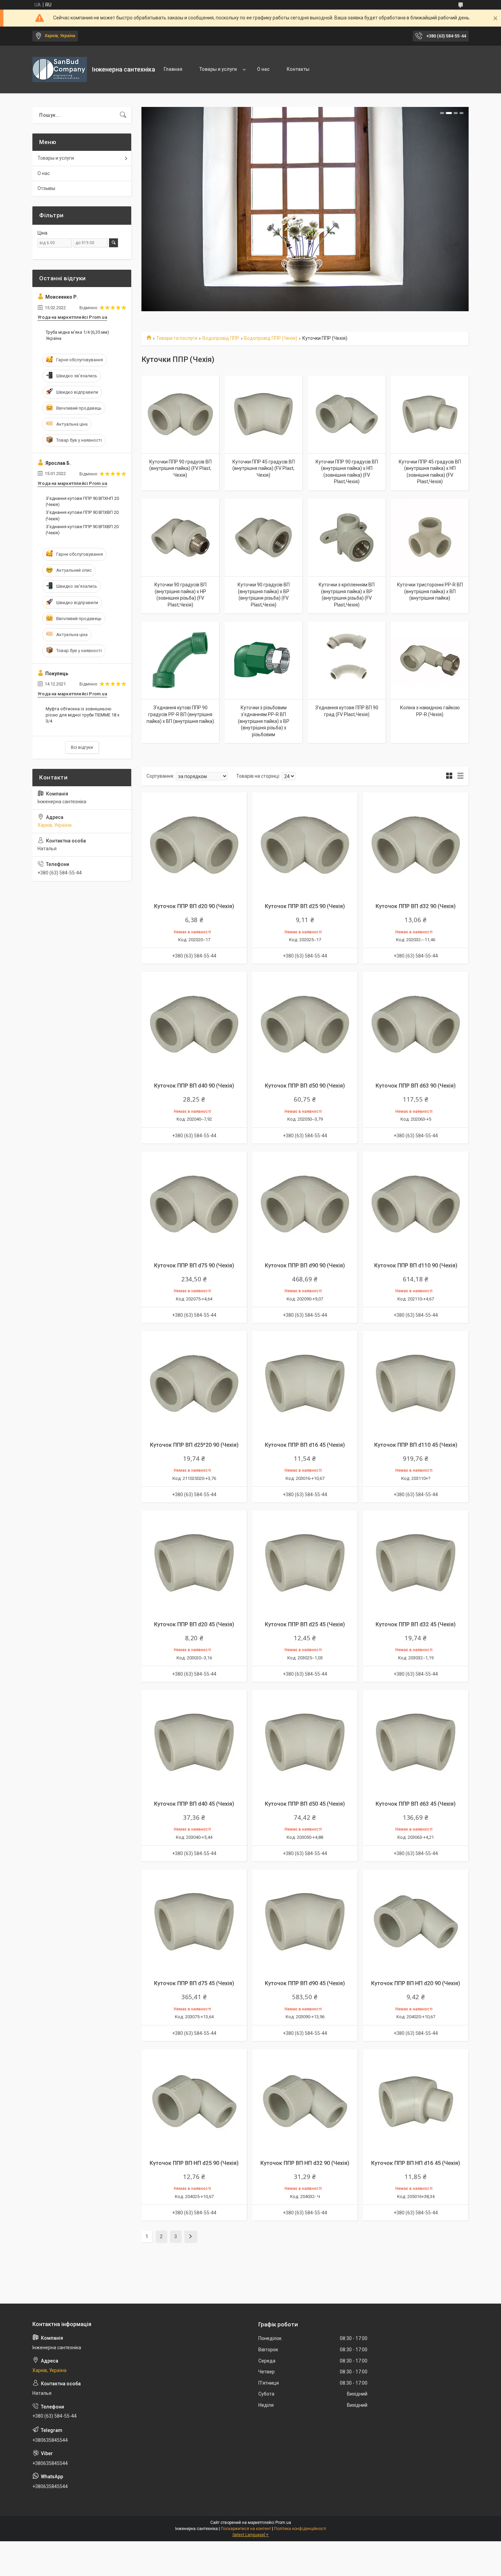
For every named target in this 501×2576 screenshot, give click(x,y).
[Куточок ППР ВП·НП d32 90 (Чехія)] (305, 2102)
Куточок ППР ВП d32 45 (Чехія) (416, 1624)
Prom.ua (283, 2523)
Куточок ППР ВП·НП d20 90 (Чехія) (416, 1983)
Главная (173, 69)
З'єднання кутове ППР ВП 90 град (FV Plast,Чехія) (347, 711)
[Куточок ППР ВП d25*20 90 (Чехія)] (194, 1384)
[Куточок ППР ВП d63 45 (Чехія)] (416, 1743)
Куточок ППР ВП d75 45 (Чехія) (194, 1983)
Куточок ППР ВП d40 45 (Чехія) (194, 1804)
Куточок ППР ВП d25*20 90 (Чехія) (194, 1445)
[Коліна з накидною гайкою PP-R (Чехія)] (430, 660)
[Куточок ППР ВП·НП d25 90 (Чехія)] (194, 2102)
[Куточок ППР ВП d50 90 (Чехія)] (305, 1024)
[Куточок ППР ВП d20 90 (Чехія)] (194, 845)
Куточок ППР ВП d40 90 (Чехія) (194, 1086)
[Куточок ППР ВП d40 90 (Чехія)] (194, 1024)
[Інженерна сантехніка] (60, 69)
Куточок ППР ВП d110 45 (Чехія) (416, 1445)
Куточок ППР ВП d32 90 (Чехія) (416, 906)
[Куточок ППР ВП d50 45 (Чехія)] (305, 1743)
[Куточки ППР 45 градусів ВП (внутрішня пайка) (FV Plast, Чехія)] (263, 414)
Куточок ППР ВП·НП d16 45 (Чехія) (416, 2163)
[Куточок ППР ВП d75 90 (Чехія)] (194, 1204)
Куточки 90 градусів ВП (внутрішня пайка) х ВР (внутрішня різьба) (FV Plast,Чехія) (264, 595)
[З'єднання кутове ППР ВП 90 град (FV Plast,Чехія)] (347, 660)
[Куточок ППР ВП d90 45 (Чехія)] (305, 1922)
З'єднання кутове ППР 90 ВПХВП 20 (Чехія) (82, 515)
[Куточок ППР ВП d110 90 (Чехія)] (416, 1204)
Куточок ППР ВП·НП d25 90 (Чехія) (194, 2163)
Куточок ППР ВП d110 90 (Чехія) (416, 1266)
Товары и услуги (218, 69)
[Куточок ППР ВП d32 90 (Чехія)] (416, 845)
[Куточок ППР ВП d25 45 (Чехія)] (305, 1563)
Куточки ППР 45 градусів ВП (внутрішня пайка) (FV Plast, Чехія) (264, 468)
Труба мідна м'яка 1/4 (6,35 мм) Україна (77, 335)
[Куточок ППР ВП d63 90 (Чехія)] (416, 1024)
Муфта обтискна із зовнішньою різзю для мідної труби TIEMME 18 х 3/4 (82, 715)
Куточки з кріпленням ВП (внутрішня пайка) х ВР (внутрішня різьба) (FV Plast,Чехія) (347, 595)
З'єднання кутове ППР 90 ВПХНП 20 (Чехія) (82, 501)
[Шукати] (123, 115)
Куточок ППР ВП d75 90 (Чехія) (194, 1266)
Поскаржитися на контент (246, 2529)
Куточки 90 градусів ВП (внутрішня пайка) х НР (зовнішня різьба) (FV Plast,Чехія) (180, 595)
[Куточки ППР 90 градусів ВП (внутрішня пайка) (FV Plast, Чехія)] (180, 414)
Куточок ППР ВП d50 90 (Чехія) (305, 1086)
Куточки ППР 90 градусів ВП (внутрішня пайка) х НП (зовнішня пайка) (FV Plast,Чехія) (347, 472)
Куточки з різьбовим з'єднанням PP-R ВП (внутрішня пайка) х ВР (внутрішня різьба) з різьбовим (264, 721)
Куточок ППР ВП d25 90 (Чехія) (305, 906)
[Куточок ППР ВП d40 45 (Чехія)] (194, 1743)
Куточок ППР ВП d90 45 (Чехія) (305, 1983)
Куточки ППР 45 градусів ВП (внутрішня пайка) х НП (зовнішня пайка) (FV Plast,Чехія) (430, 472)
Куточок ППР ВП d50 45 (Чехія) (305, 1804)
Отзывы (46, 188)
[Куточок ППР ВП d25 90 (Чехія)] (305, 845)
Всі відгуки (82, 747)
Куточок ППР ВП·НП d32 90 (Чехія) (305, 2163)
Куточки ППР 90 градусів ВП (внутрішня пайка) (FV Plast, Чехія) (180, 468)
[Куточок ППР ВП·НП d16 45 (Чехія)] (416, 2102)
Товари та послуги (177, 338)
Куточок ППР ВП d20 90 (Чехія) (194, 906)
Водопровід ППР (221, 338)
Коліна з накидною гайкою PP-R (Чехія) (430, 711)
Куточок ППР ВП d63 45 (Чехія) (416, 1804)
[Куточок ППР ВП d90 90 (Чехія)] (305, 1204)
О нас (263, 69)
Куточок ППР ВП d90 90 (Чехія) (305, 1266)
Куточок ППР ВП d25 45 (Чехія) (305, 1624)
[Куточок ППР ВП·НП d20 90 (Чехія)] (416, 1922)
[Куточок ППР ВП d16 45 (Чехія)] (305, 1384)
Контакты (298, 69)
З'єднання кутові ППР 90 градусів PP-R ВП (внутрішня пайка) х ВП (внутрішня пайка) (180, 714)
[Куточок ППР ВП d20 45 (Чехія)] (194, 1563)
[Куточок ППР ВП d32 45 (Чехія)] (416, 1563)
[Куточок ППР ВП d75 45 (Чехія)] (194, 1922)
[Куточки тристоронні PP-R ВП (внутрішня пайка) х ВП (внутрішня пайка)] (430, 537)
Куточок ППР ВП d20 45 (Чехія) (194, 1624)
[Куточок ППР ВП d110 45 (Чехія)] (416, 1384)
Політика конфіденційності (300, 2529)
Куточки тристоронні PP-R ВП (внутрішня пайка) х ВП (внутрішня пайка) (430, 591)
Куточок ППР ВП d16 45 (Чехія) (305, 1445)
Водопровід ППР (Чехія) (271, 338)
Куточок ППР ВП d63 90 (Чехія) (416, 1086)
